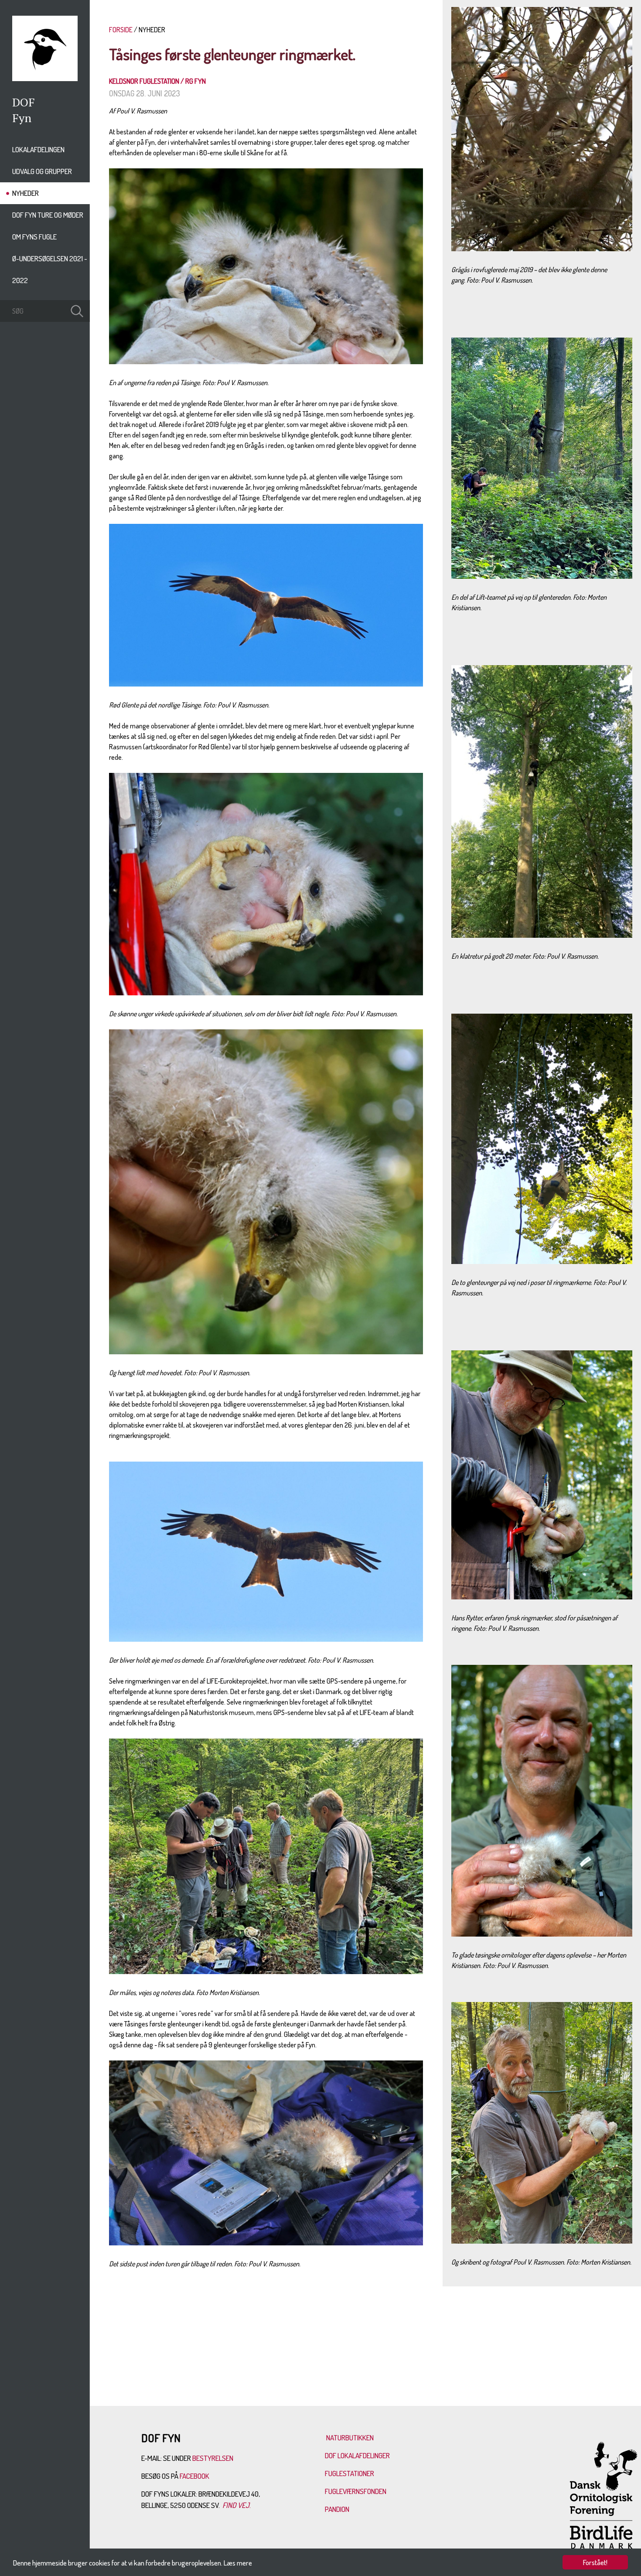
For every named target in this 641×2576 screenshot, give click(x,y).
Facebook (195, 2476)
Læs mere (238, 2563)
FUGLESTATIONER (349, 2473)
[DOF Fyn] (45, 79)
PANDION (337, 2509)
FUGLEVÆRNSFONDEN (356, 2491)
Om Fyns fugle (34, 237)
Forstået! (595, 2562)
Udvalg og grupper (42, 171)
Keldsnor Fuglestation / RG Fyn (157, 81)
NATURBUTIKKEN (350, 2438)
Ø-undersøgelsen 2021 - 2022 (50, 269)
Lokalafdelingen (38, 149)
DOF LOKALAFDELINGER (357, 2455)
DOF (24, 102)
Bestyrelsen (213, 2458)
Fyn (22, 118)
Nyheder (26, 193)
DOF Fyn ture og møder (48, 215)
